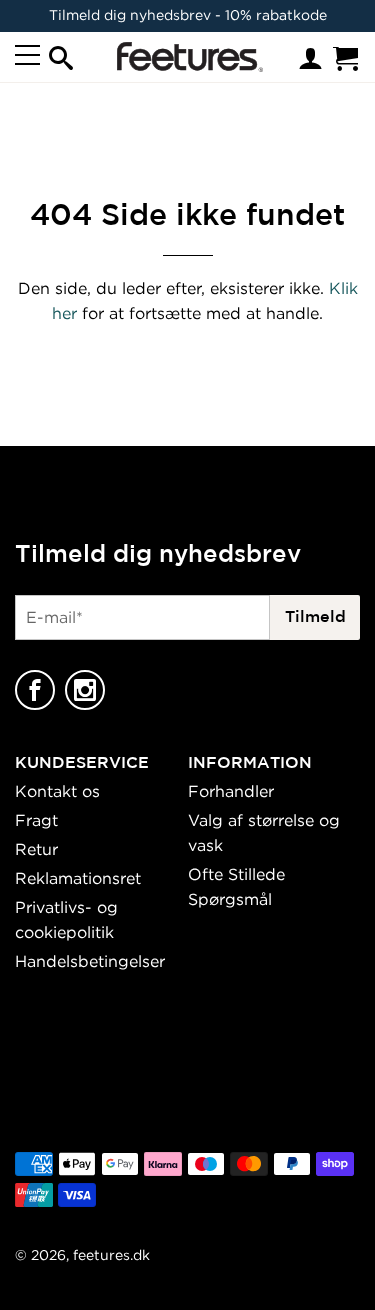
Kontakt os (57, 791)
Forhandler (231, 791)
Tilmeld (315, 616)
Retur (36, 849)
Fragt (36, 820)
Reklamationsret (78, 878)
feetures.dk (111, 1254)
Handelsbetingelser (90, 961)
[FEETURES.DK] (186, 57)
